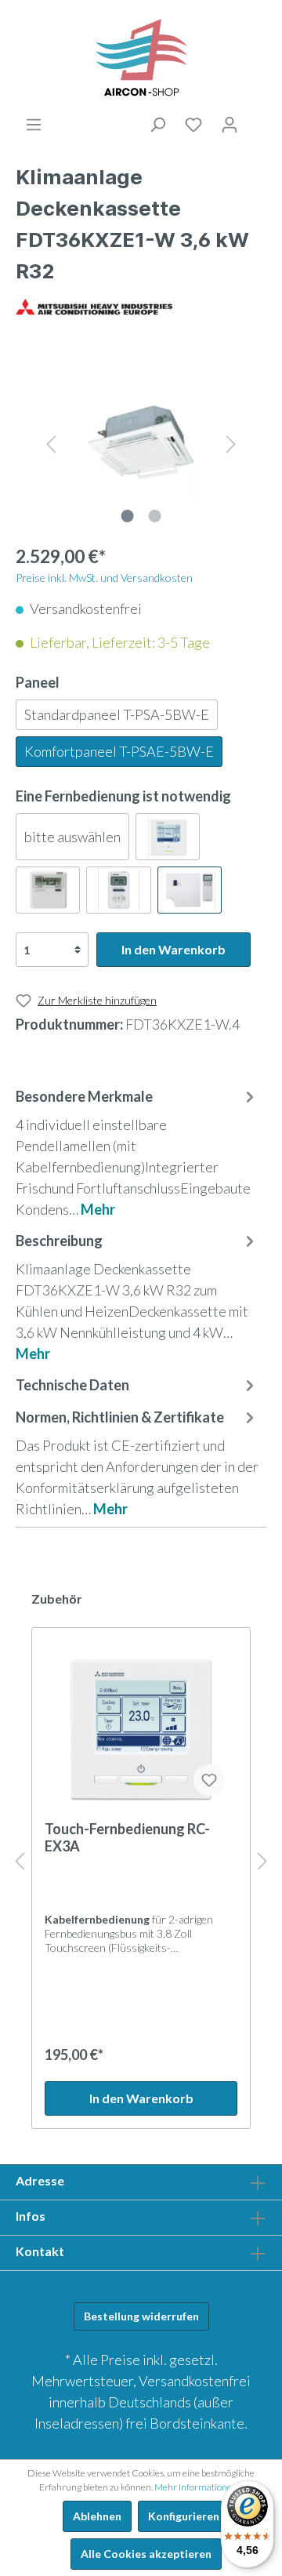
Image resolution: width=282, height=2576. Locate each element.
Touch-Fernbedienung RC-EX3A (127, 1837)
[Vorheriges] (51, 442)
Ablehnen (97, 2516)
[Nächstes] (231, 442)
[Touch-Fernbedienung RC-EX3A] (141, 1730)
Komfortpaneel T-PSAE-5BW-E (119, 751)
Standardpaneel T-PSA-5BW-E (117, 714)
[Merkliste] (193, 125)
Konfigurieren (184, 2516)
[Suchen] (157, 125)
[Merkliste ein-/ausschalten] (209, 1780)
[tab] (137, 1152)
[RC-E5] (48, 890)
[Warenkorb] (257, 122)
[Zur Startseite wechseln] (141, 58)
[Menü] (34, 125)
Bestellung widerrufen (141, 2316)
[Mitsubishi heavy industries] (94, 305)
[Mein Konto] (230, 125)
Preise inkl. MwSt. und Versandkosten (104, 578)
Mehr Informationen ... (199, 2487)
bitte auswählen (72, 837)
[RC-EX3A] (168, 837)
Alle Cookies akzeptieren (146, 2554)
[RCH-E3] (118, 890)
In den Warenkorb (174, 949)
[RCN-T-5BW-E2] (190, 890)
